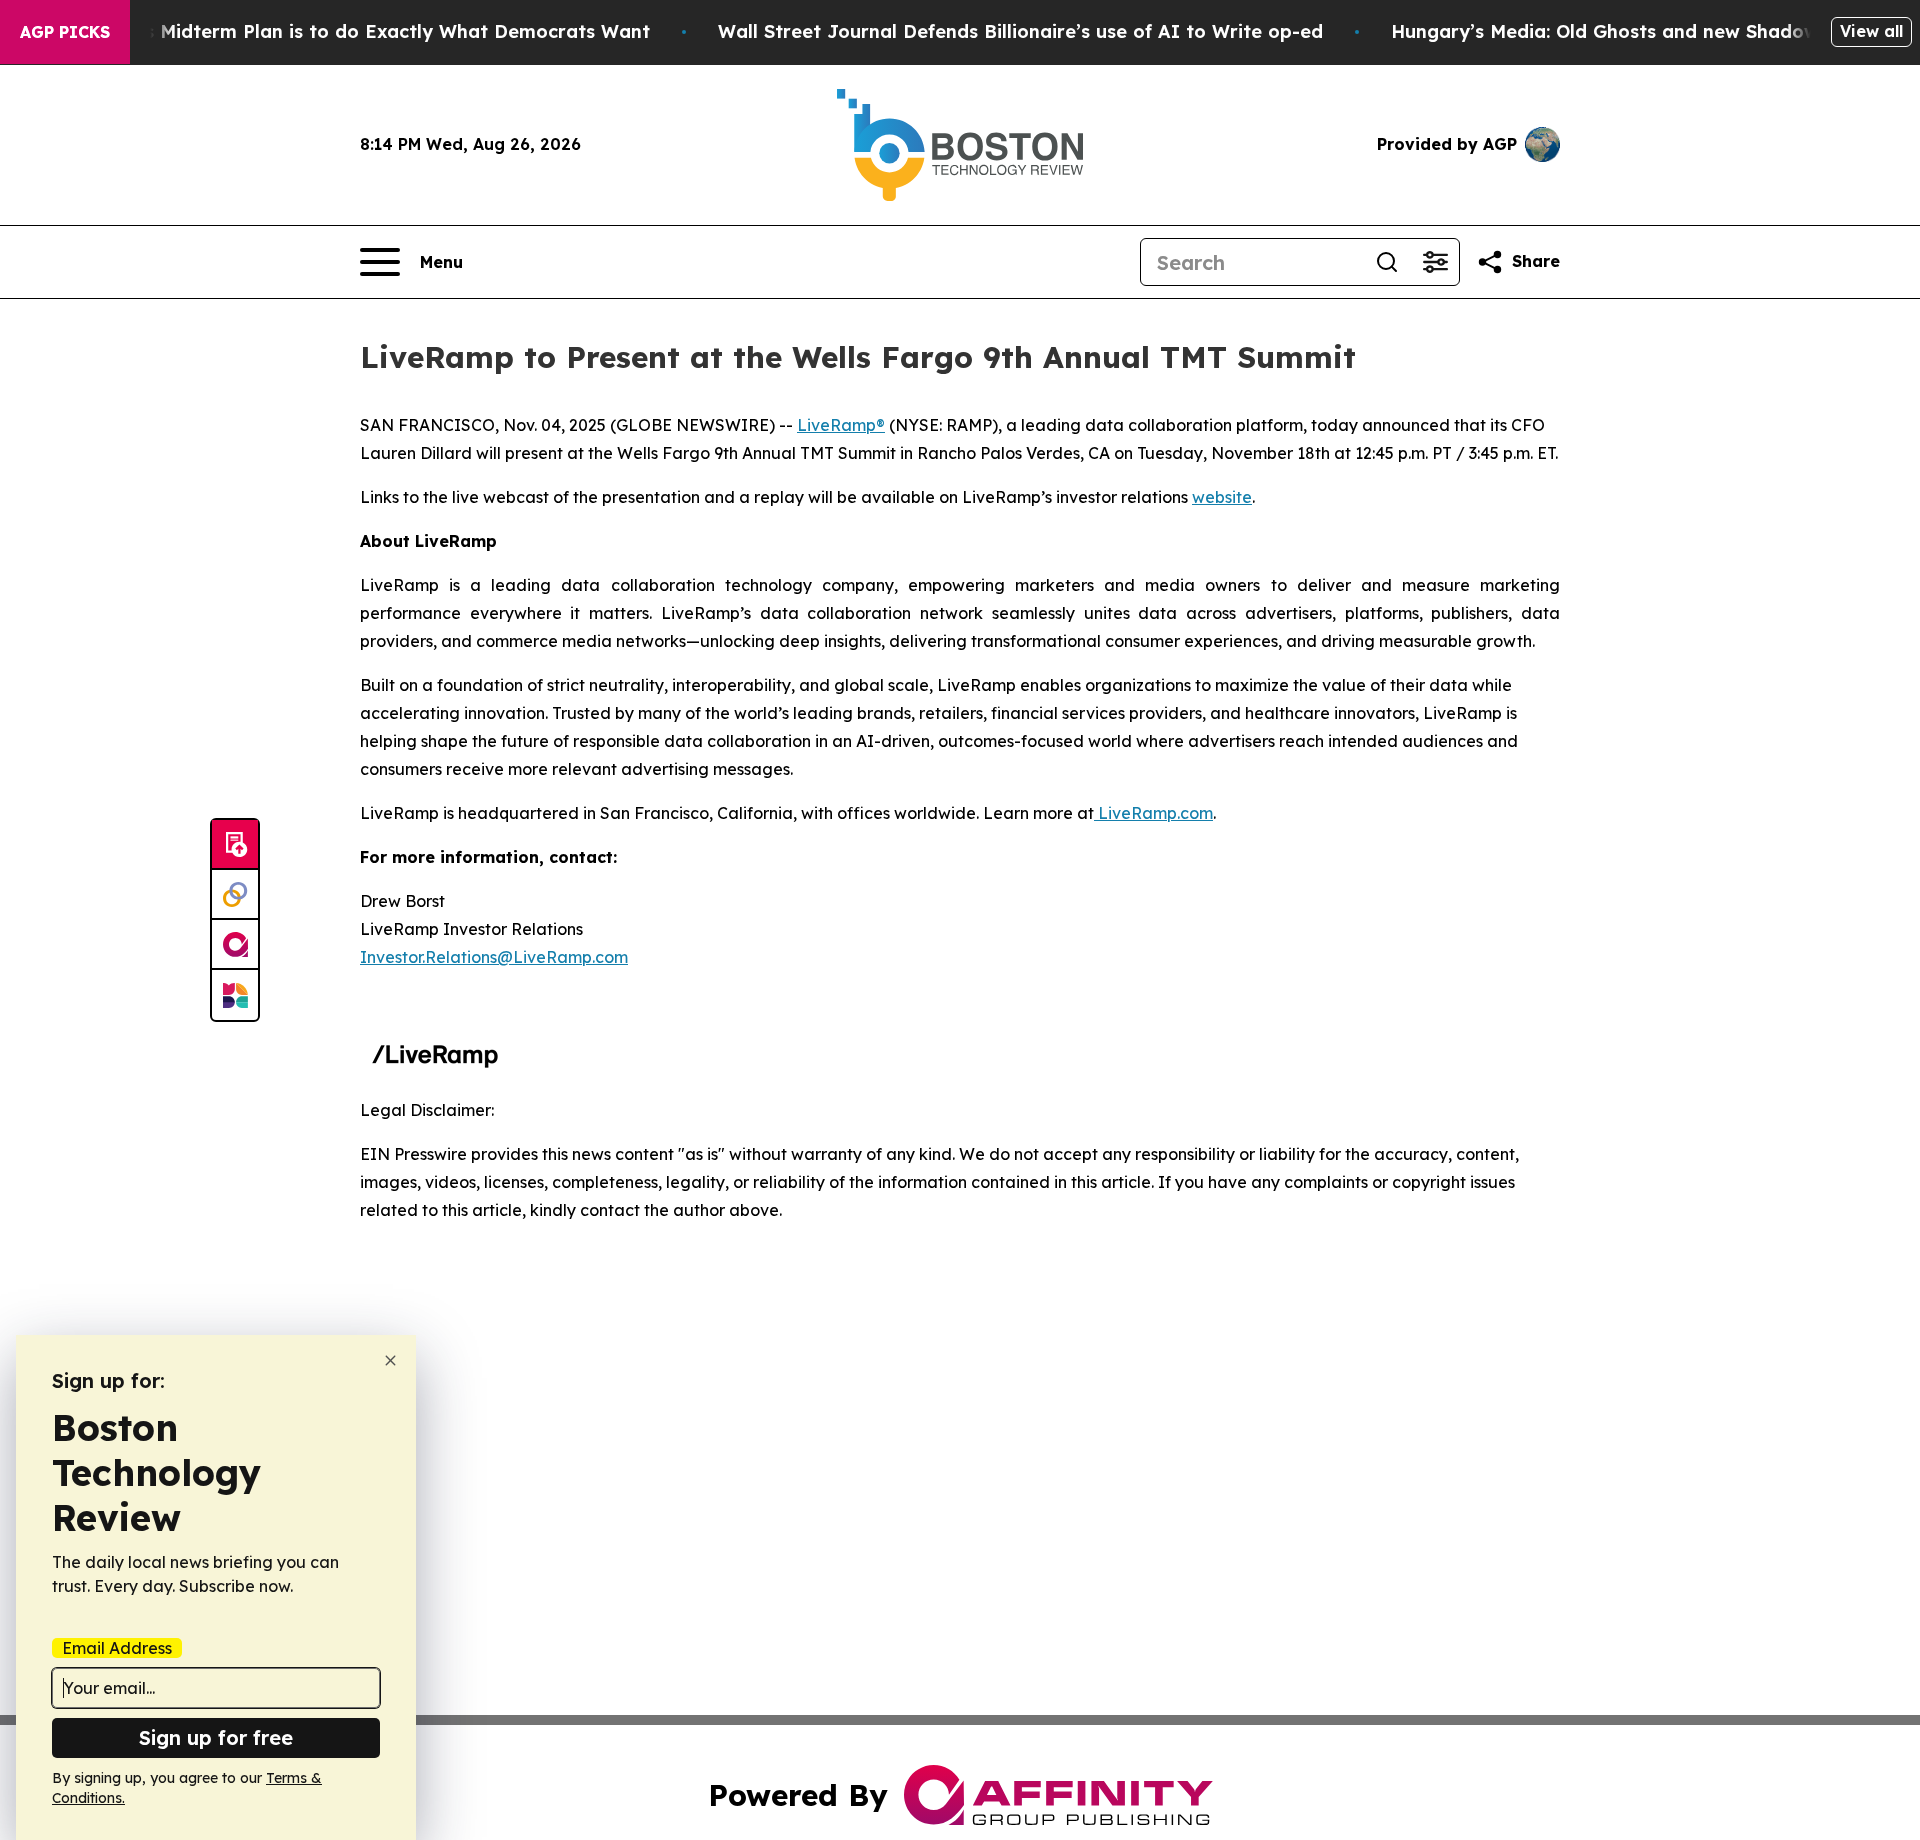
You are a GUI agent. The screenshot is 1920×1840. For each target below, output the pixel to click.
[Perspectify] (235, 895)
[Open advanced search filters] (1435, 262)
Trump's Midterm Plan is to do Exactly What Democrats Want (366, 31)
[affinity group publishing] (235, 945)
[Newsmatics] (235, 995)
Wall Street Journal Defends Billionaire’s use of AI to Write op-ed (1020, 31)
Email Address (117, 1648)
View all (1871, 31)
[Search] (1387, 262)
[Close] (390, 1360)
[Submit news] (235, 845)
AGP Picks (65, 32)
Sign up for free (216, 1737)
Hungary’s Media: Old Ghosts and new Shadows (1609, 31)
